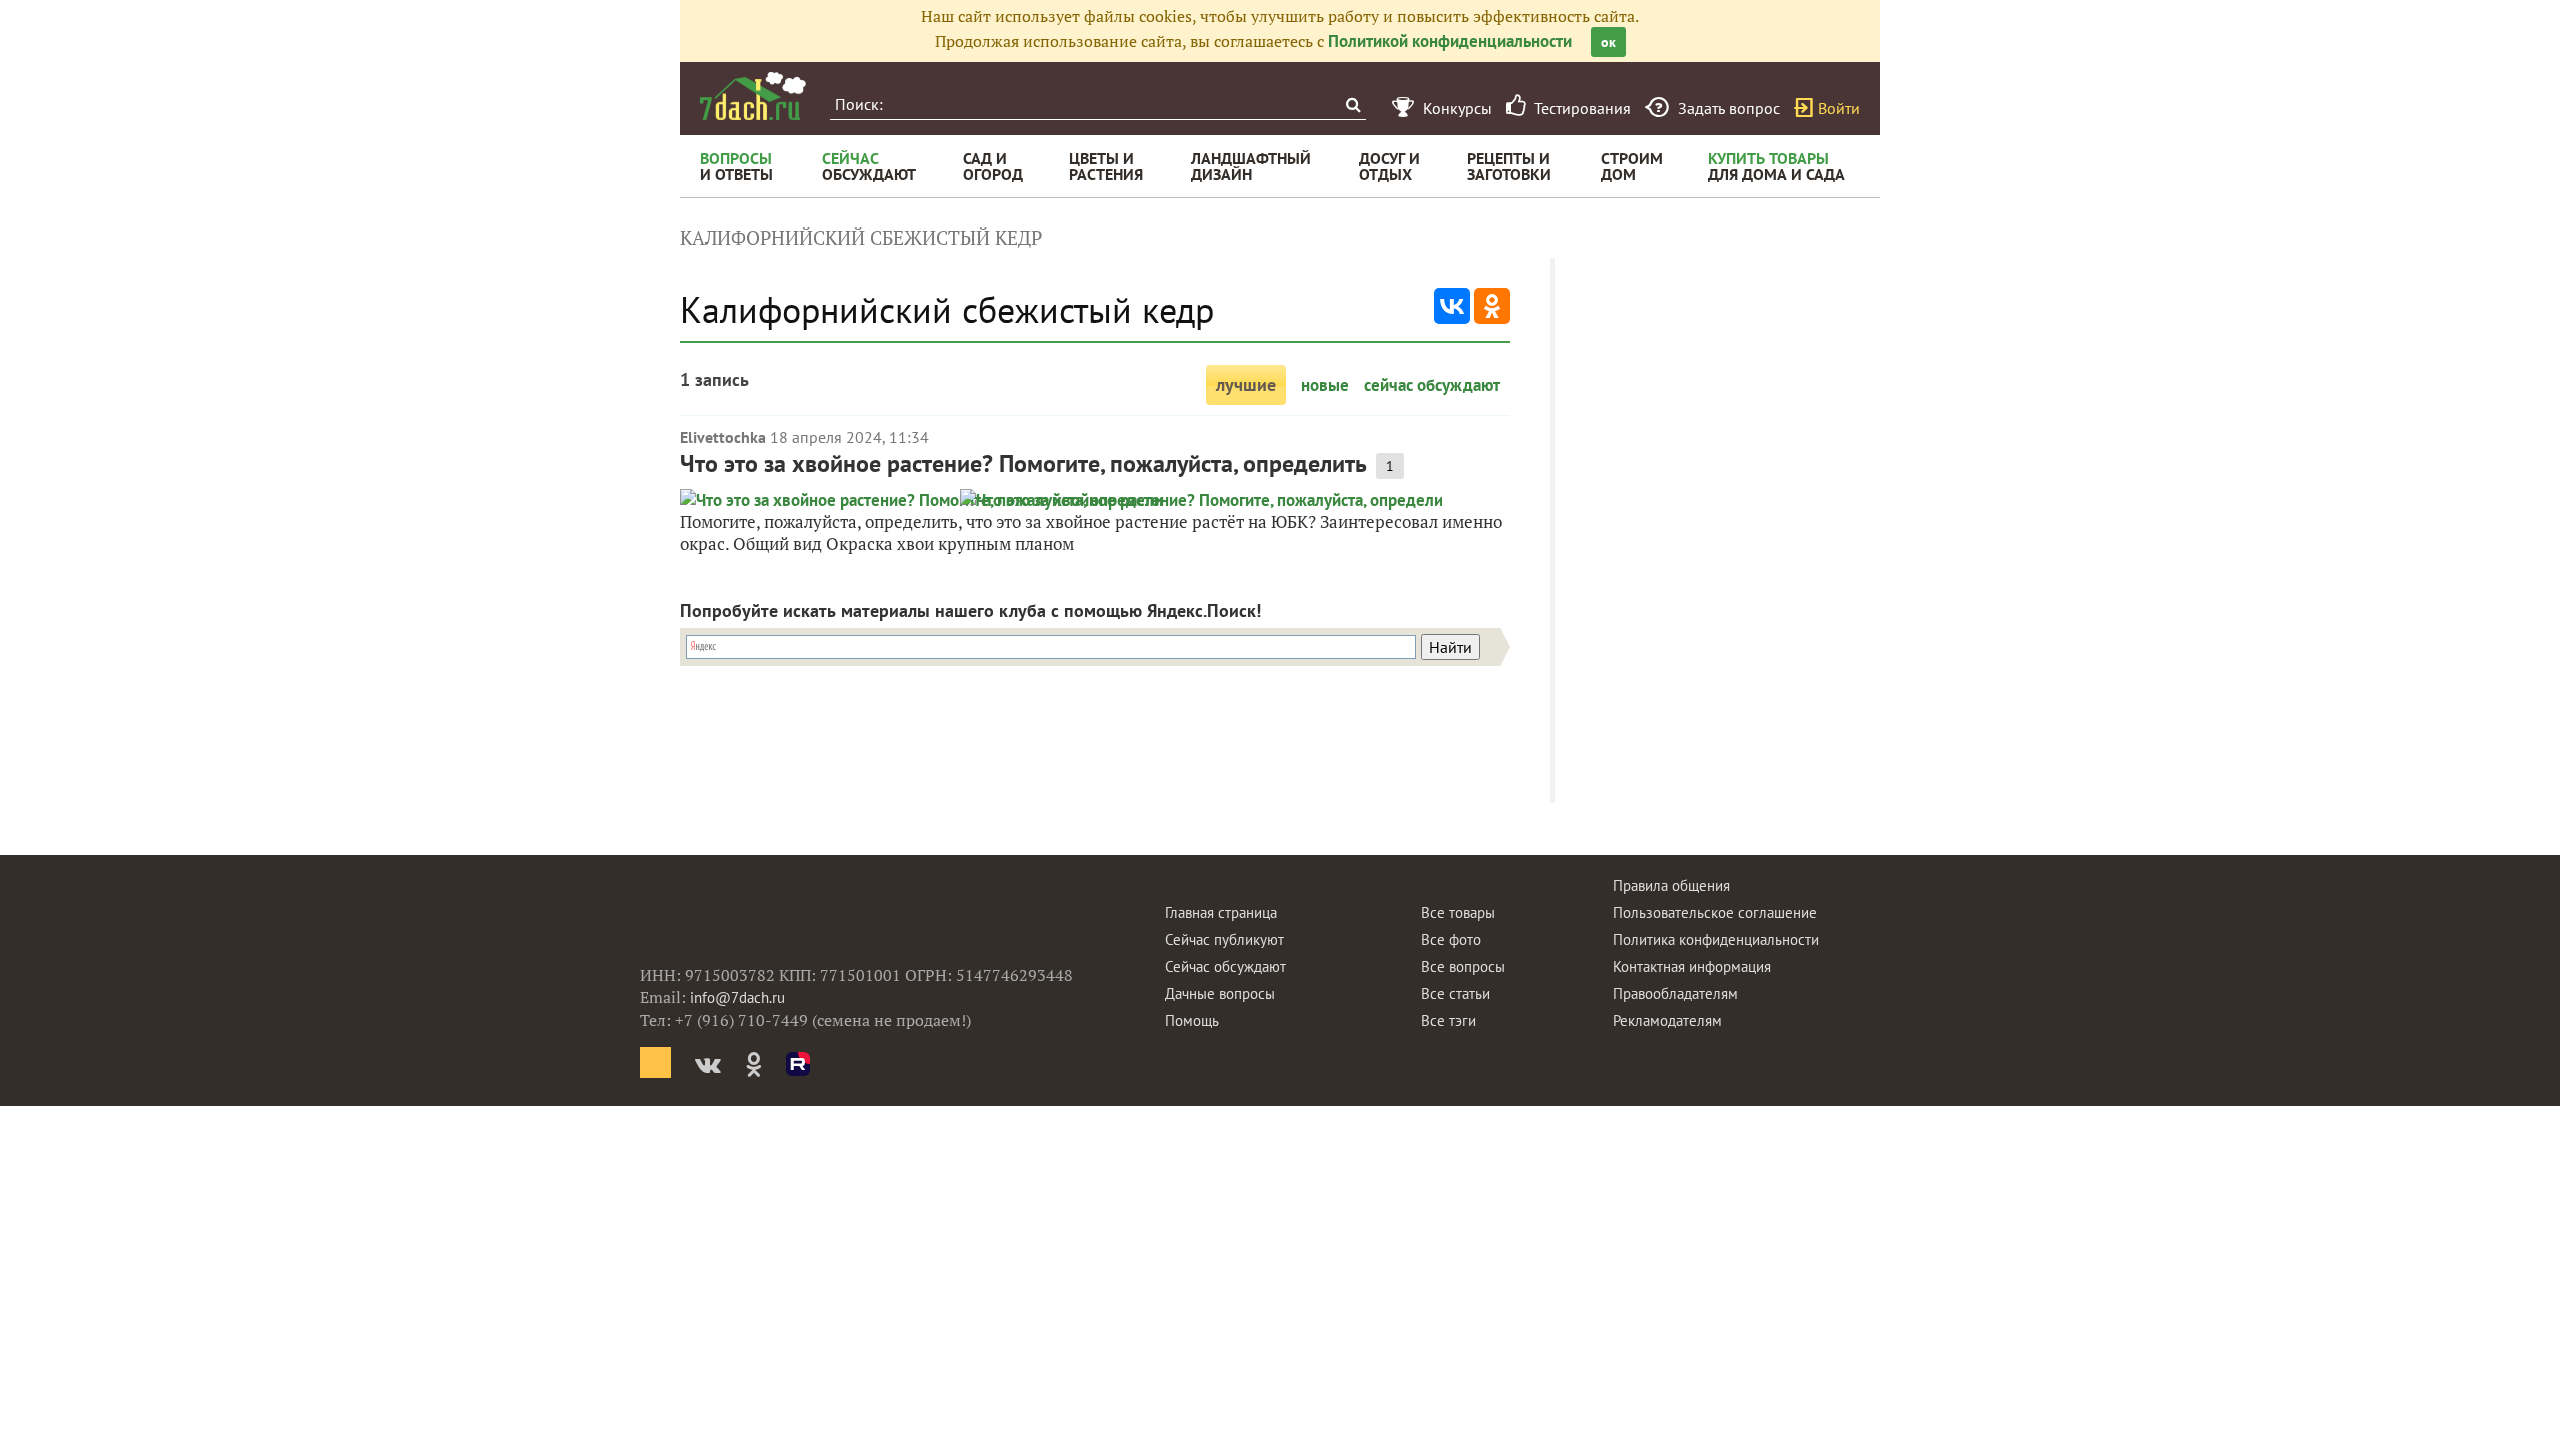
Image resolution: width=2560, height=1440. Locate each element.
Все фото (1451, 939)
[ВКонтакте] (1452, 306)
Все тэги (1448, 1020)
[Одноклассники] (1492, 306)
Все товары (1458, 912)
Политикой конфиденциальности (1450, 41)
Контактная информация (1692, 966)
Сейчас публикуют (1224, 939)
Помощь (1192, 1020)
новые (1325, 385)
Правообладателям (1675, 993)
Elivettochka (723, 437)
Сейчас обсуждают (1225, 966)
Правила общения (1671, 885)
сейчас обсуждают (1432, 385)
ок (1608, 42)
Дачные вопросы (1220, 993)
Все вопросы (1463, 966)
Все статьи (1455, 993)
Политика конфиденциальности (1716, 939)
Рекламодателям (1667, 1020)
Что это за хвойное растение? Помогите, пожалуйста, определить (1023, 463)
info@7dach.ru (737, 997)
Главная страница (1221, 912)
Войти (1839, 108)
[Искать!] (1352, 104)
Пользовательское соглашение (1715, 912)
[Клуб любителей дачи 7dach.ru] (753, 96)
